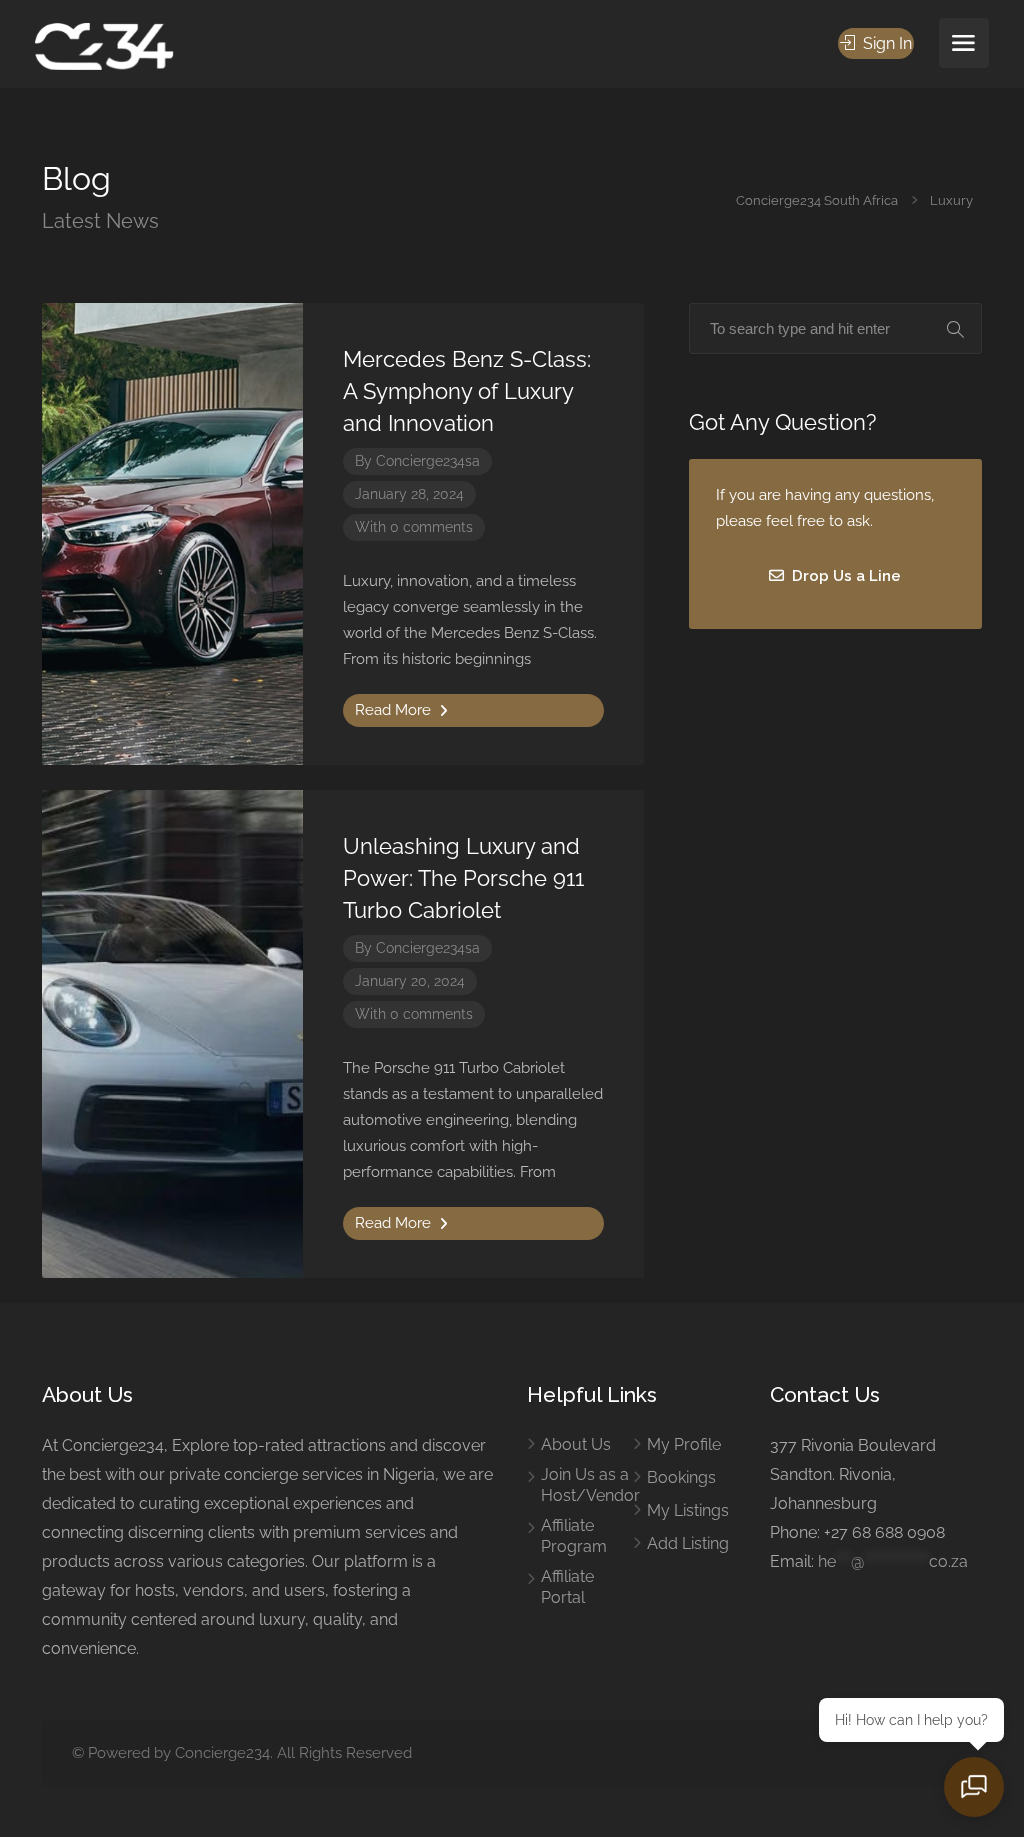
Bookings (681, 1477)
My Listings (688, 1510)
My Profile (684, 1444)
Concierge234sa (428, 461)
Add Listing (688, 1543)
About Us (576, 1444)
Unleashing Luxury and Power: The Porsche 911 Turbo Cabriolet (463, 878)
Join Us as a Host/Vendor (590, 1485)
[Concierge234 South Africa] (104, 45)
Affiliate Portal (567, 1587)
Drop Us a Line (844, 576)
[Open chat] (974, 1787)
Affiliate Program (574, 1536)
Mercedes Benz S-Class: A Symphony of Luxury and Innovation (467, 391)
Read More (395, 710)
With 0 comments (414, 527)
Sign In (885, 43)
